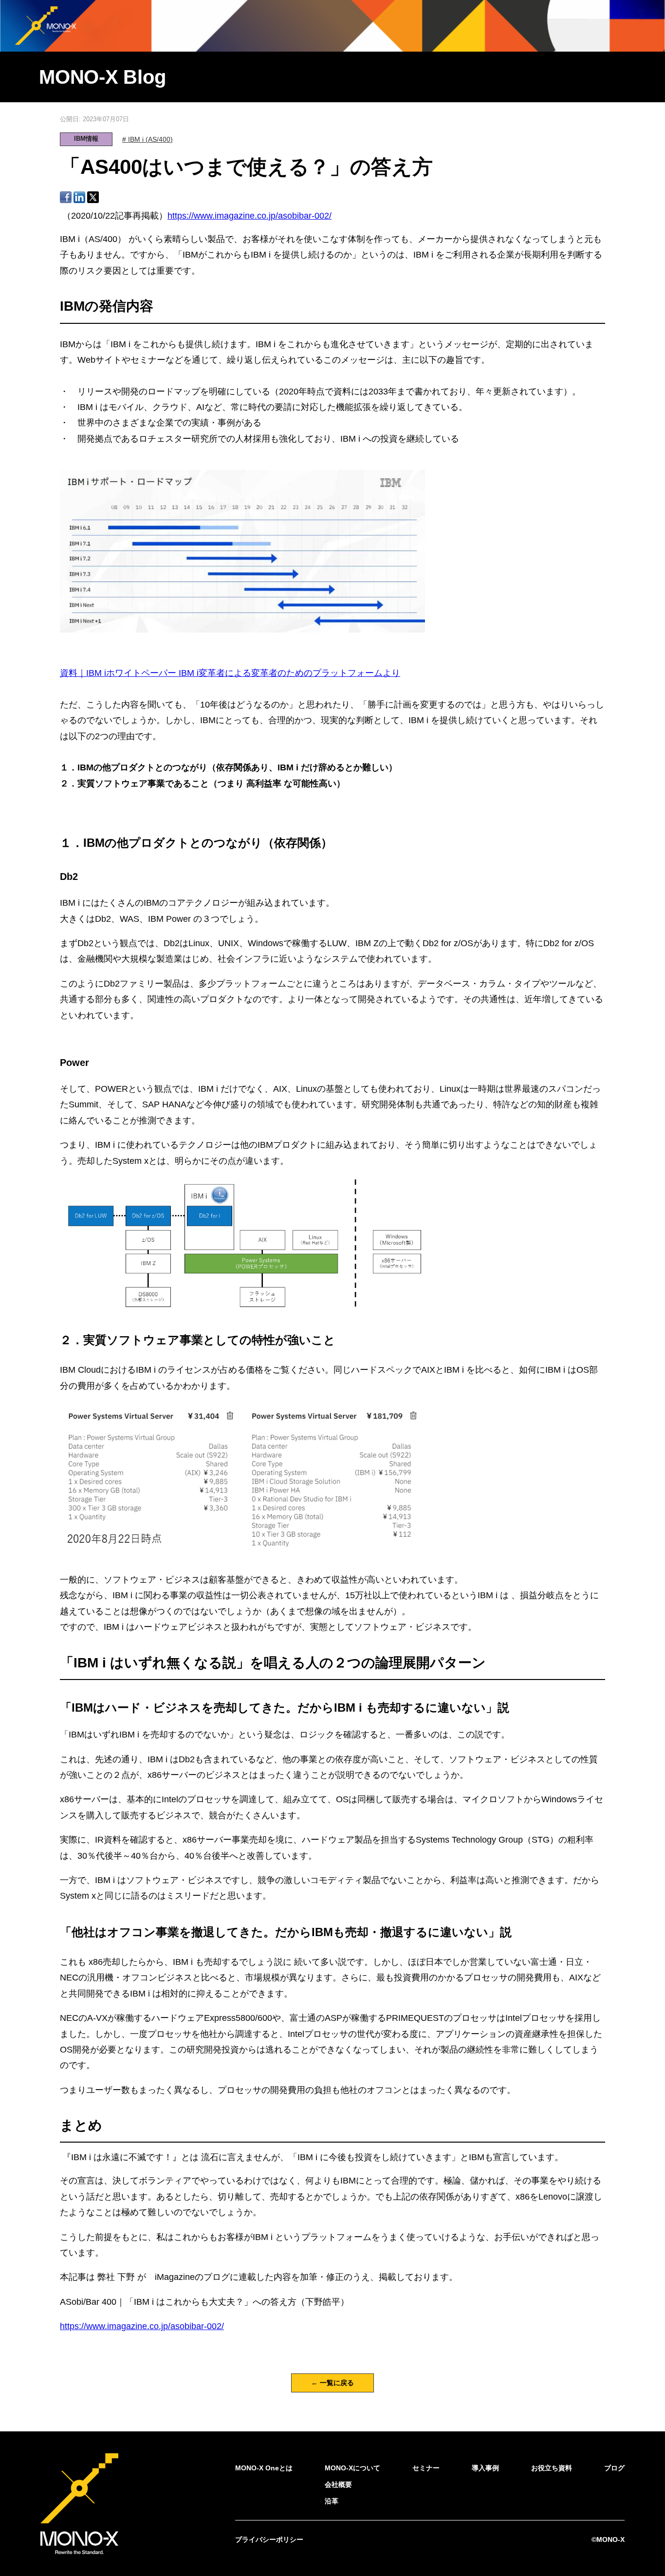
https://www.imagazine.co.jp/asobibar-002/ (249, 216)
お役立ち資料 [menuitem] (552, 2468)
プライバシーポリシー (269, 2539)
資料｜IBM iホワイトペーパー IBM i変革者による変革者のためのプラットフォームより (230, 673)
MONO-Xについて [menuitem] (352, 2468)
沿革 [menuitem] (332, 2501)
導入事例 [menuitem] (485, 2468)
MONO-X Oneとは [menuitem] (264, 2468)
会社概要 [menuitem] (338, 2484)
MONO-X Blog (102, 77)
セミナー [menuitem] (426, 2468)
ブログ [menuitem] (614, 2468)
